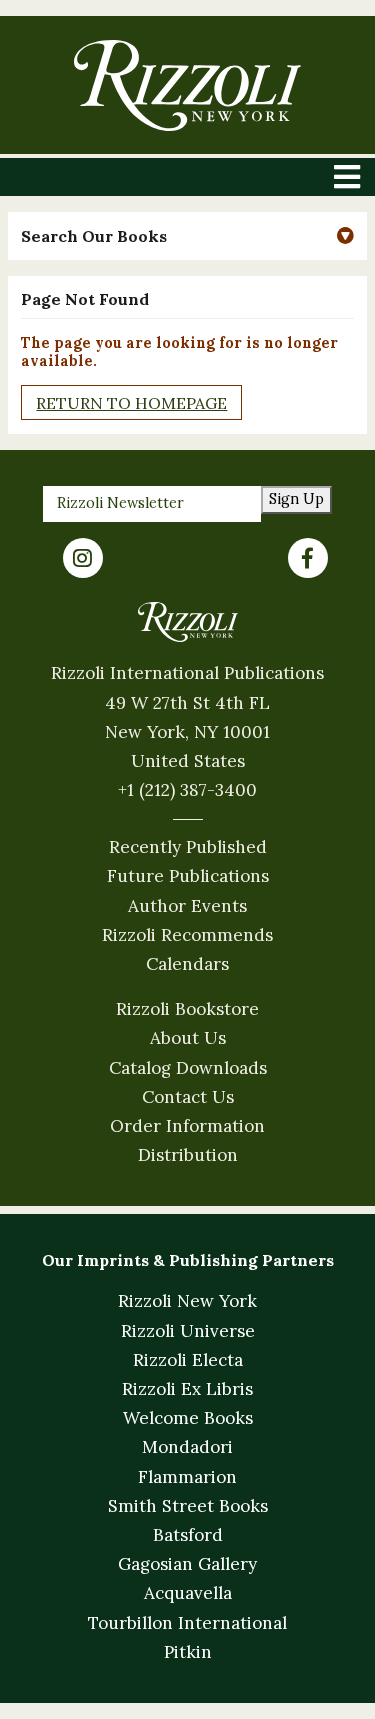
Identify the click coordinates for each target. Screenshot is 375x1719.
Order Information (187, 1126)
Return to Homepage (131, 403)
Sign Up (296, 499)
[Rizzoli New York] (187, 85)
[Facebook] (308, 558)
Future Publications (188, 876)
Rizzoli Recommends (187, 935)
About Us (188, 1038)
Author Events (187, 906)
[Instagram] (83, 558)
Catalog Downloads (188, 1068)
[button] (187, 236)
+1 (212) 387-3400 (187, 790)
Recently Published (188, 847)
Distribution (188, 1155)
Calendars (187, 964)
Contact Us (188, 1097)
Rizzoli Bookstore (187, 1009)
